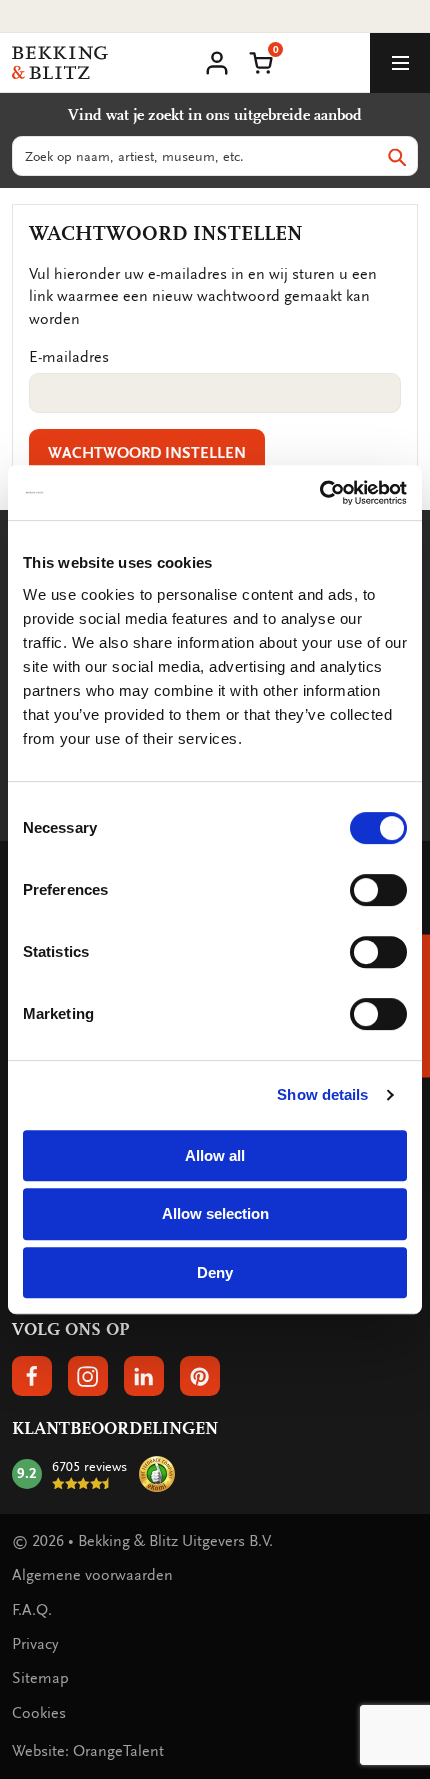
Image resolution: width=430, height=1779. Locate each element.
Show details (322, 1094)
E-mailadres (69, 357)
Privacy (35, 1644)
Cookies (39, 1713)
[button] (261, 61)
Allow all (215, 1155)
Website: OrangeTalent (88, 1751)
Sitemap (40, 1678)
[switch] (378, 890)
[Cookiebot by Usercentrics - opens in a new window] (319, 493)
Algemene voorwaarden (92, 1575)
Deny (215, 1272)
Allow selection (215, 1213)
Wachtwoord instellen (147, 453)
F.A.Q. (32, 1610)
